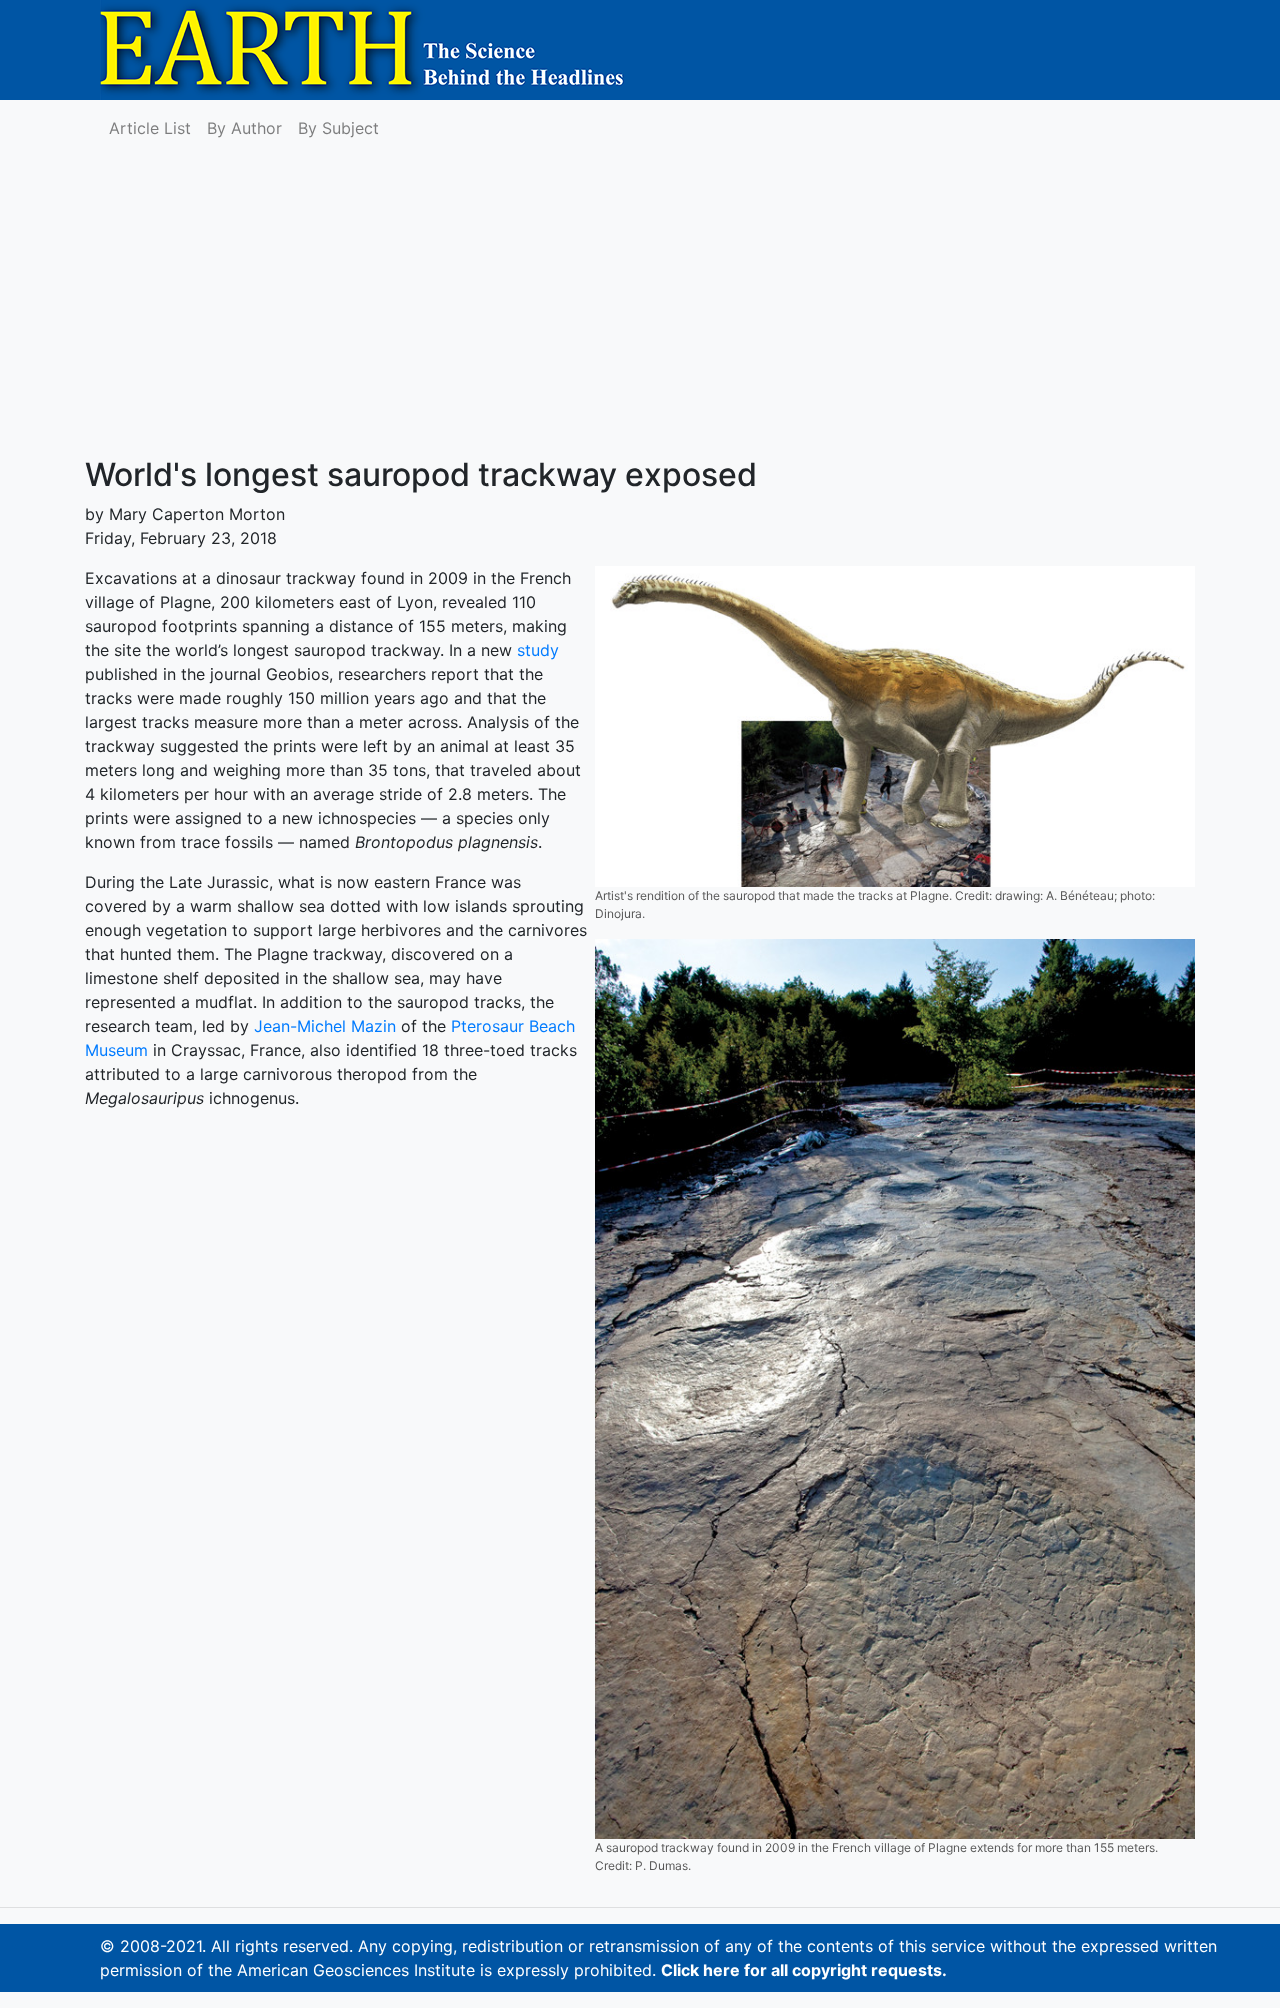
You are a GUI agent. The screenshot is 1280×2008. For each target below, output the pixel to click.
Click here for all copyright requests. (804, 1970)
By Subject (338, 128)
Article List (150, 128)
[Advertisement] (640, 306)
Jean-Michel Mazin (325, 1026)
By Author (244, 128)
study (538, 650)
